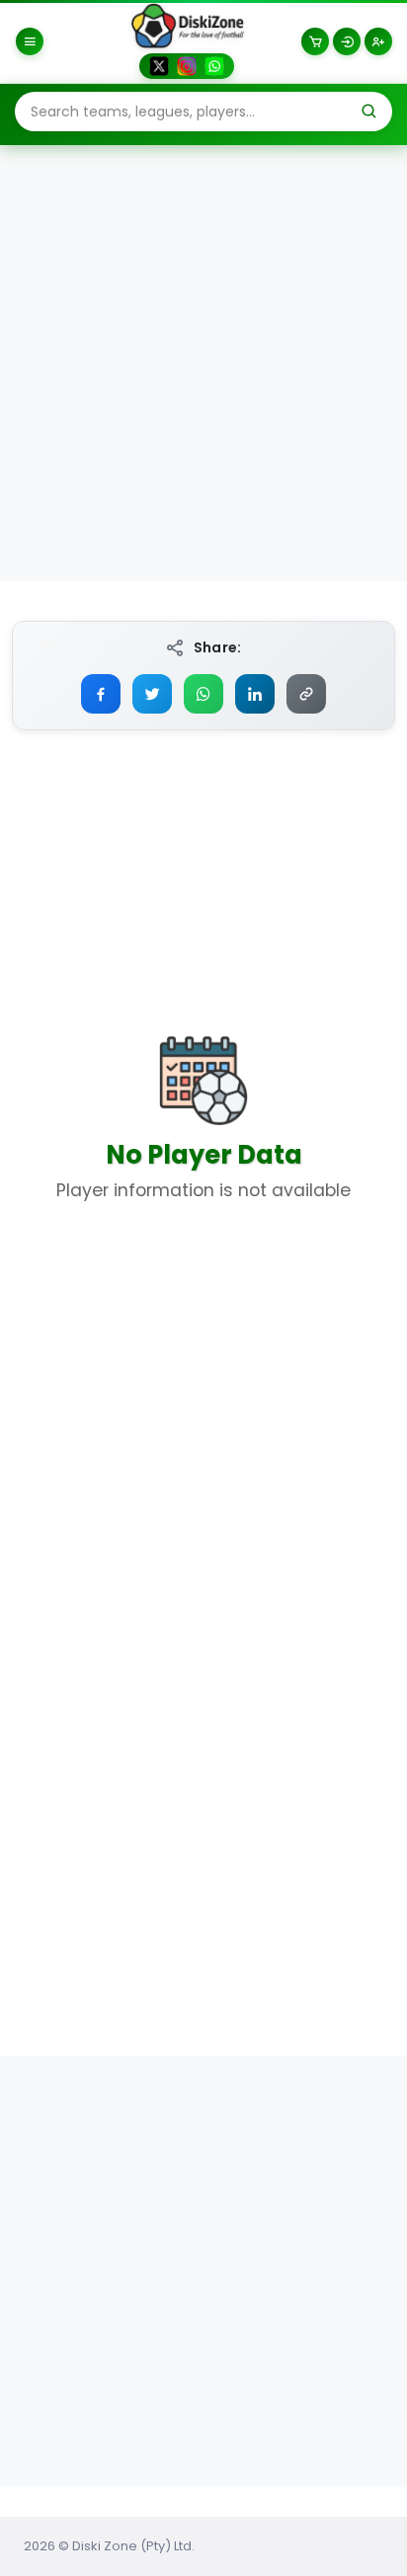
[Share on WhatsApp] (203, 694)
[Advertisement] (203, 362)
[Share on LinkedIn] (255, 694)
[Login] (347, 41)
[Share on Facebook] (101, 694)
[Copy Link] (306, 694)
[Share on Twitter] (152, 694)
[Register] (378, 41)
